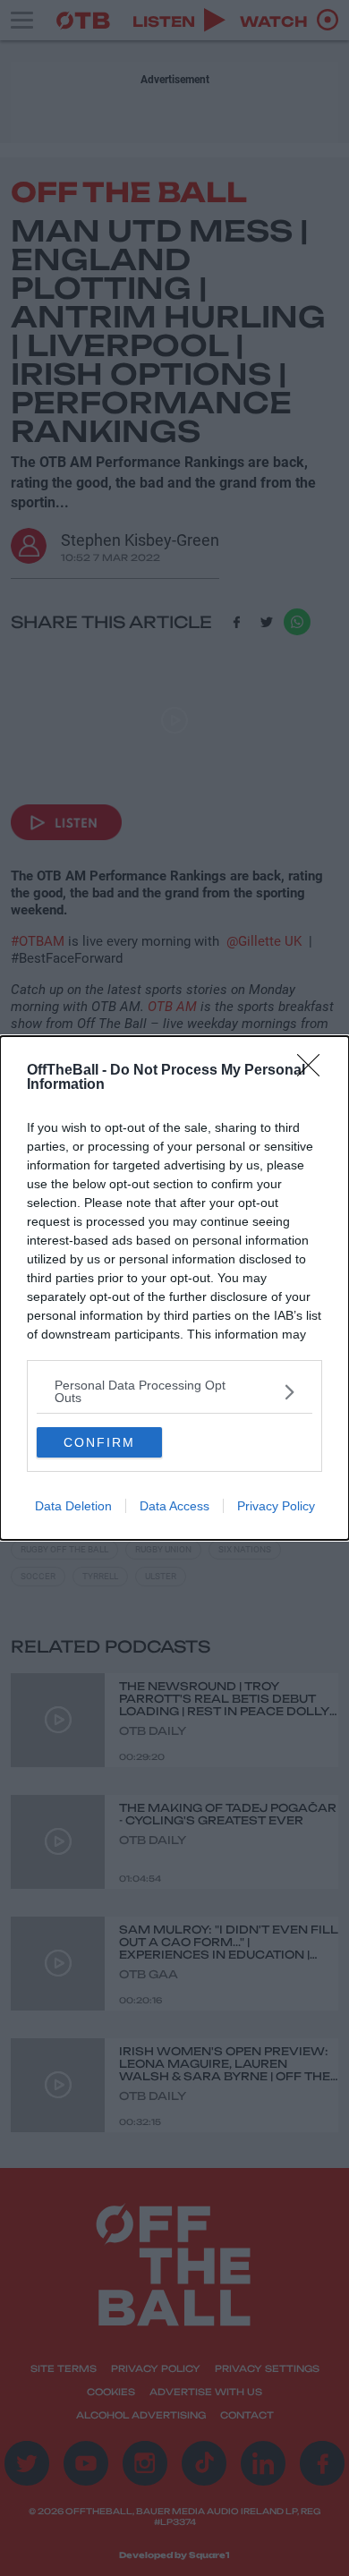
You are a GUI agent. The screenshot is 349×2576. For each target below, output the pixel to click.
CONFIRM (99, 1442)
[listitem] (174, 1391)
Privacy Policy (276, 1506)
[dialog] (174, 1288)
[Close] (314, 1071)
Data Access (174, 1506)
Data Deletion (73, 1506)
